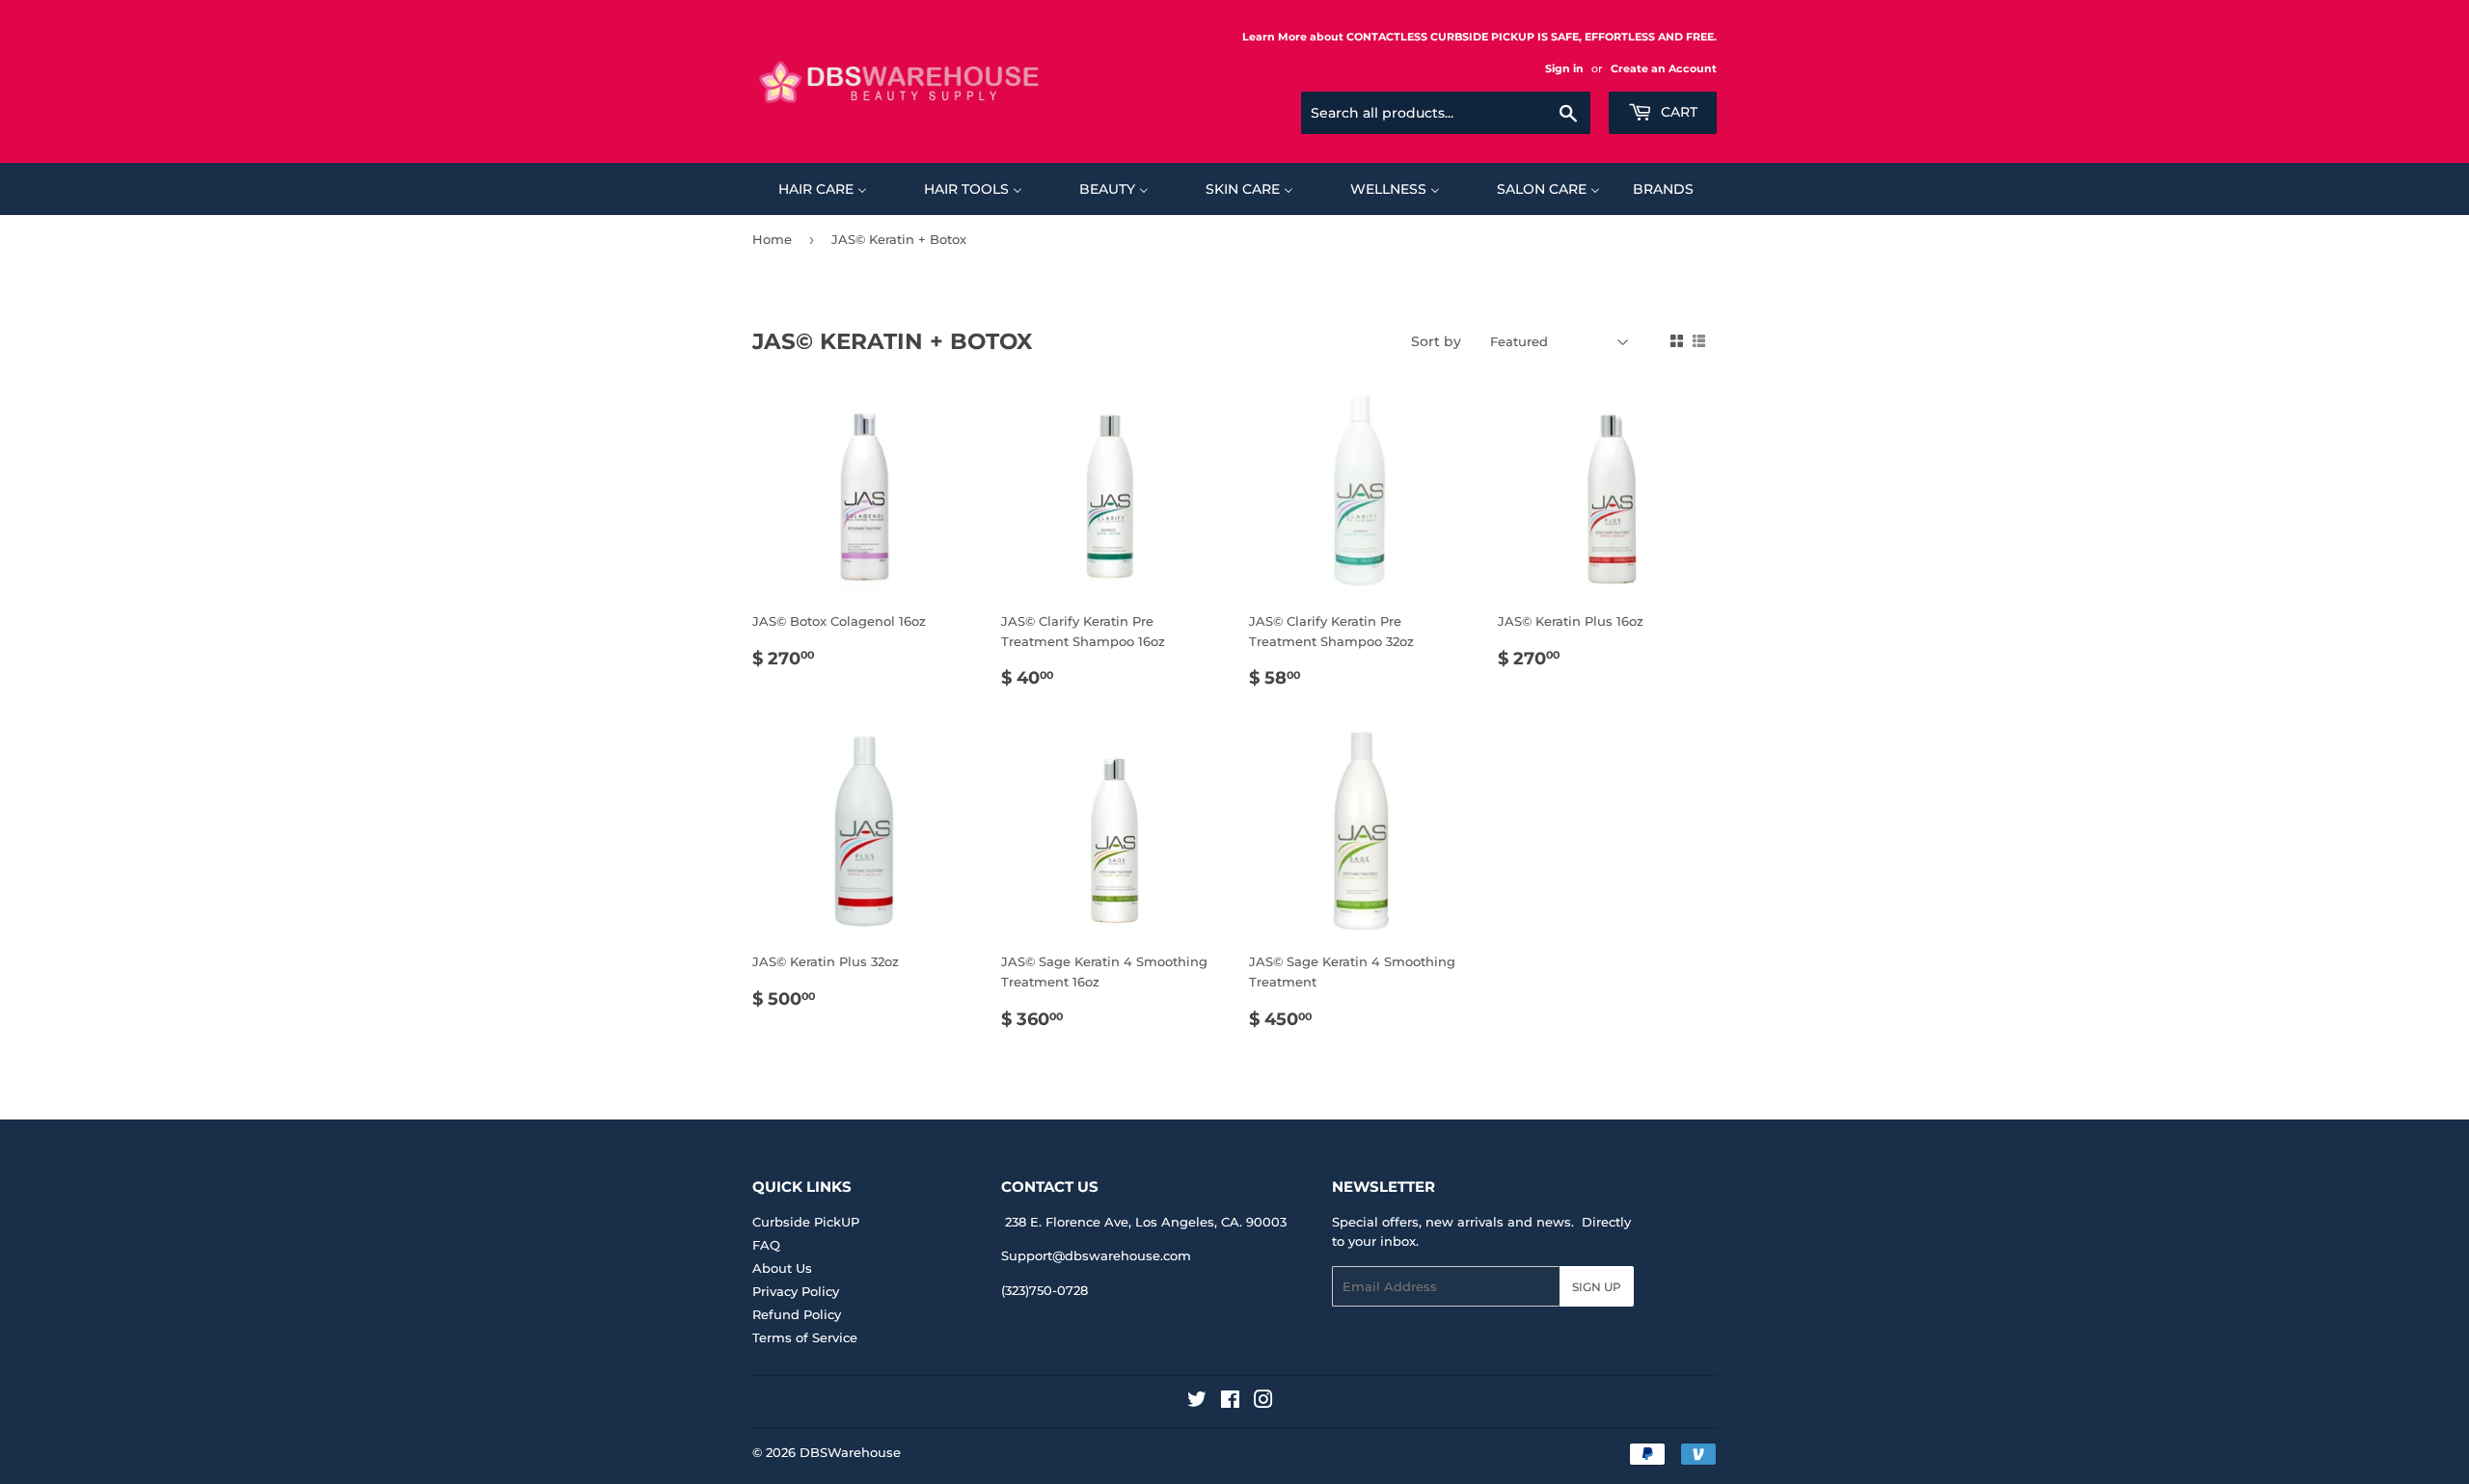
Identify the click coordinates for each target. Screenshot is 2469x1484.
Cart (1677, 112)
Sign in (1564, 68)
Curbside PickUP (806, 1222)
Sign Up (1597, 1287)
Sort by (1436, 341)
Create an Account (1664, 68)
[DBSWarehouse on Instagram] (1263, 1402)
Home (772, 239)
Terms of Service (805, 1337)
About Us (782, 1268)
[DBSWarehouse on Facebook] (1230, 1402)
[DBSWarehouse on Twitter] (1197, 1402)
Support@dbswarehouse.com (1096, 1255)
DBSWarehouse (850, 1452)
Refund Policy (797, 1314)
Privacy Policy (796, 1291)
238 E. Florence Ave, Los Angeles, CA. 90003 (1146, 1222)
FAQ (766, 1245)
